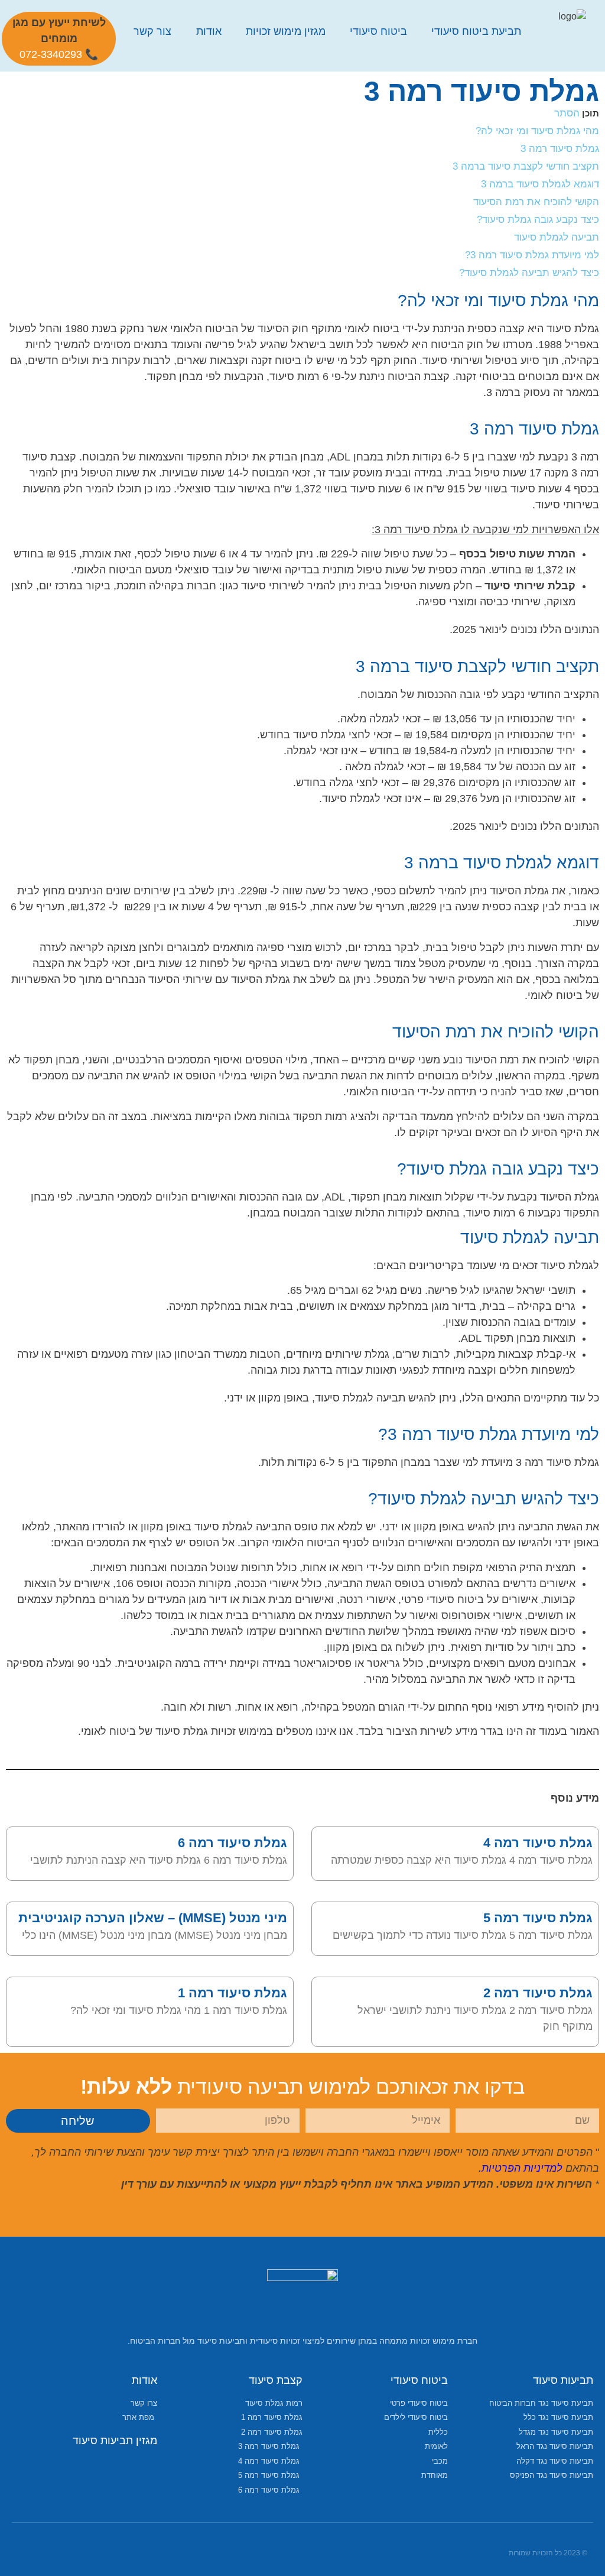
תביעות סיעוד (563, 2380)
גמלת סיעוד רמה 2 (538, 1993)
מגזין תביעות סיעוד (115, 2441)
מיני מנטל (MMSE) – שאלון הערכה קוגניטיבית (153, 1918)
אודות (209, 31)
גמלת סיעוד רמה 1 (232, 1993)
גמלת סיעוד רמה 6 (232, 1843)
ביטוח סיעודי (378, 31)
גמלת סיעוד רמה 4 (538, 1843)
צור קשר (152, 31)
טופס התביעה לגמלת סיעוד (256, 1527)
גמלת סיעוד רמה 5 (538, 1918)
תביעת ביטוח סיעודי (476, 31)
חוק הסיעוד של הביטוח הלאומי (239, 329)
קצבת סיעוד (276, 2380)
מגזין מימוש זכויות (286, 31)
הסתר (567, 113)
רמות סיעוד (491, 1213)
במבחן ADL (357, 457)
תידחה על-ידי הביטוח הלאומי (411, 1092)
